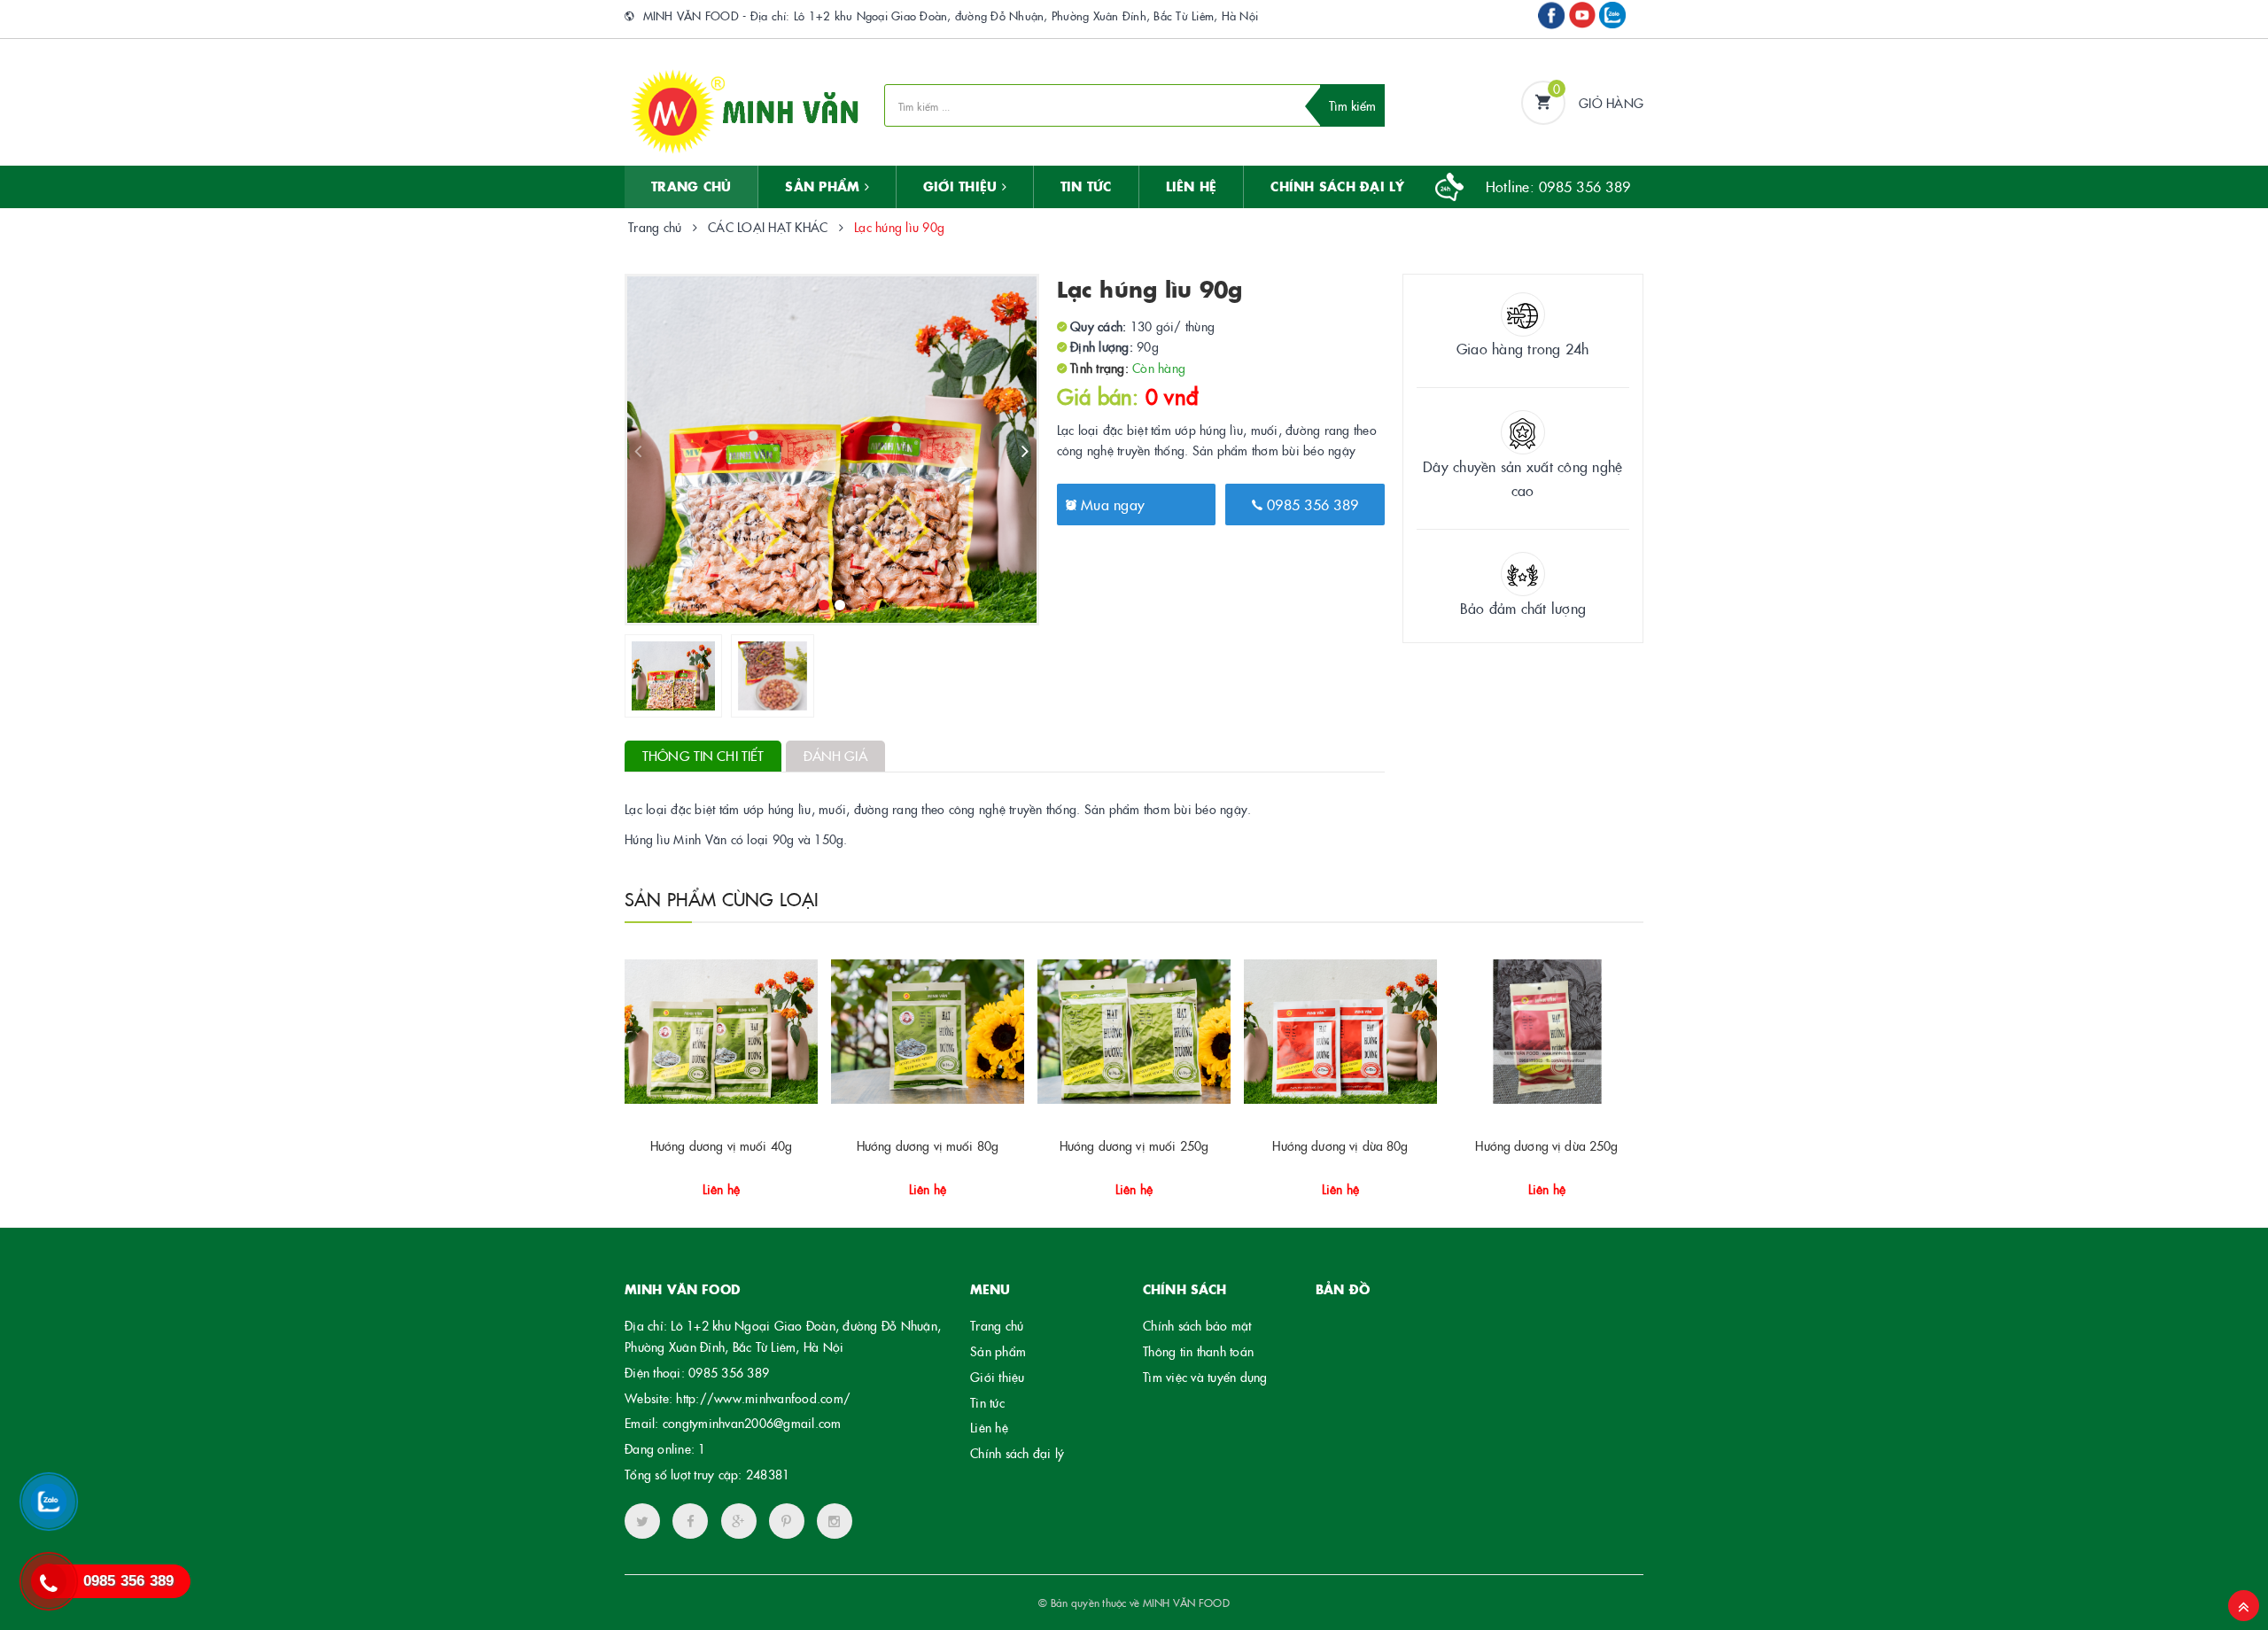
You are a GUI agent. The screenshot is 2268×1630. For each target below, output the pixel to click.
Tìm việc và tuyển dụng (1205, 1377)
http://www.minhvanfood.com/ (763, 1398)
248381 (768, 1474)
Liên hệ (989, 1427)
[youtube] (787, 1521)
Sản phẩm (998, 1351)
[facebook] (690, 1521)
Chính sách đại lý (1337, 186)
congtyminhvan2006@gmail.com (752, 1423)
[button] (719, 1183)
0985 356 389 (1310, 504)
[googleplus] (739, 1521)
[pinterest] (835, 1521)
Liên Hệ (1192, 186)
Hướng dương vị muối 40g (721, 1145)
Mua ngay (1111, 504)
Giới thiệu (963, 186)
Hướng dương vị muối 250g (1134, 1145)
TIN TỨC (1086, 186)
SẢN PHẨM (824, 186)
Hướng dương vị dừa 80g (1340, 1145)
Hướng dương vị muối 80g (928, 1145)
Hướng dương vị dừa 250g (1546, 1145)
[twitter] (642, 1521)
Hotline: (1558, 186)
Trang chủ (691, 186)
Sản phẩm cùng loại (722, 898)
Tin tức (987, 1402)
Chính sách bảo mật (1197, 1325)
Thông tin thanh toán (1198, 1351)
